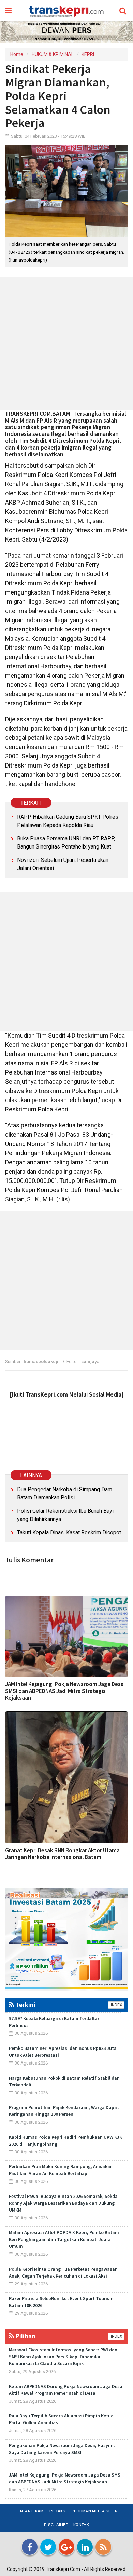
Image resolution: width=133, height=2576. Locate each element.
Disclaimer (56, 2525)
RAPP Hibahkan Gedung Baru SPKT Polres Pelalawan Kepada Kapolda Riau (68, 821)
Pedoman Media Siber (95, 2511)
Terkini (25, 2005)
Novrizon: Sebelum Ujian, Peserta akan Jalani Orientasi (63, 864)
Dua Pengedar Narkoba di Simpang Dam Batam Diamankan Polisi (65, 1493)
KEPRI (88, 54)
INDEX (116, 2005)
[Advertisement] (66, 344)
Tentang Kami (30, 2511)
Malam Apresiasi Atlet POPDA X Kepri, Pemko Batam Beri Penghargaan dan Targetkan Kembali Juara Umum (64, 2239)
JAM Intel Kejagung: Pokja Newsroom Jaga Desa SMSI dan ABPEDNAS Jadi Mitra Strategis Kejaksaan (64, 1691)
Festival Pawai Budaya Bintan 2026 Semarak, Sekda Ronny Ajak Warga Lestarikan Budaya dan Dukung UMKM (63, 2203)
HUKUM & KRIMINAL (53, 54)
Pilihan (25, 2336)
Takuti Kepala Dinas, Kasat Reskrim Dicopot (69, 1532)
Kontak (81, 2525)
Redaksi (58, 2511)
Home (17, 54)
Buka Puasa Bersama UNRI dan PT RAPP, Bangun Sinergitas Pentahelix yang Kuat (66, 843)
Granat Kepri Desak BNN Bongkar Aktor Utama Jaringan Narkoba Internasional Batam (62, 1854)
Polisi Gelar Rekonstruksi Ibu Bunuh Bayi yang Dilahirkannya (65, 1515)
